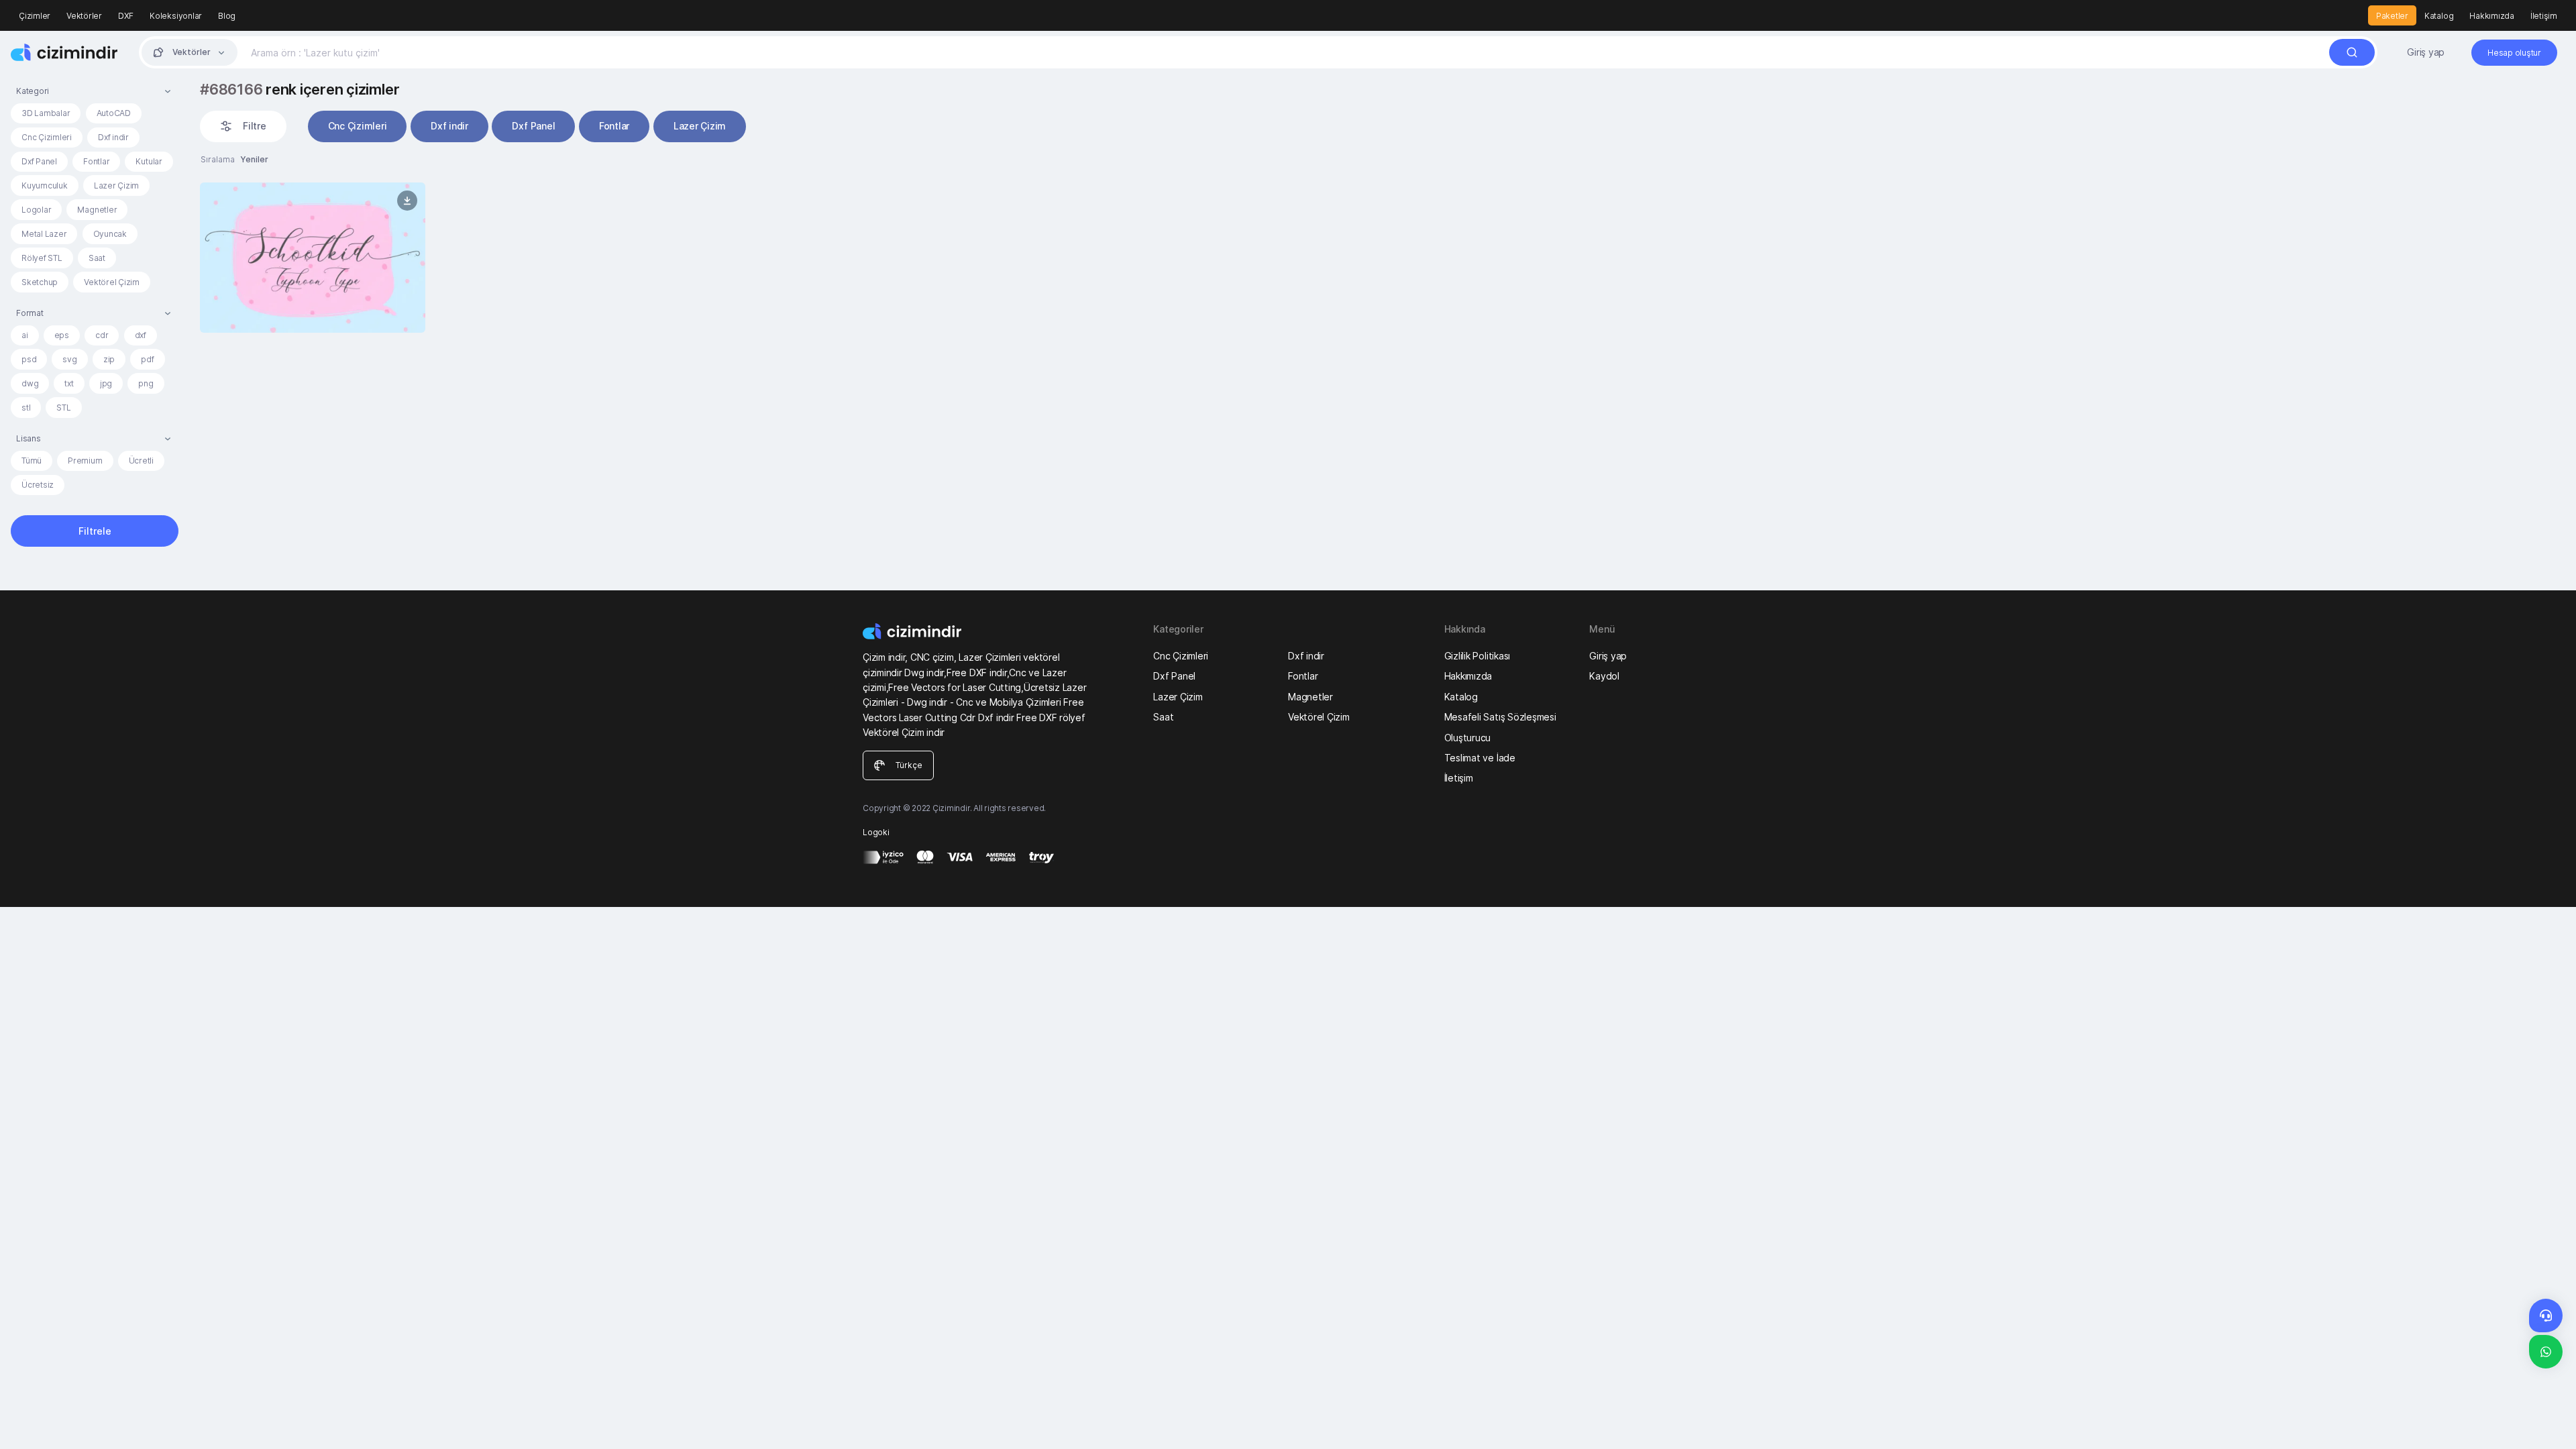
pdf (147, 359)
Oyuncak (110, 234)
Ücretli (141, 461)
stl (26, 408)
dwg (30, 383)
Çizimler (35, 16)
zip (109, 359)
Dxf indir (113, 137)
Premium (85, 461)
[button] (95, 91)
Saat (97, 258)
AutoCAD (114, 113)
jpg (106, 383)
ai (25, 335)
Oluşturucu (1468, 738)
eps (62, 335)
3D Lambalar (46, 113)
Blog (227, 16)
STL (63, 408)
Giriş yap (2426, 52)
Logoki (876, 832)
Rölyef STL (42, 258)
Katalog (2439, 16)
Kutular (149, 161)
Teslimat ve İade (1480, 758)
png (146, 383)
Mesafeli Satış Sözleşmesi (1500, 717)
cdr (102, 335)
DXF (126, 16)
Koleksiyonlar (176, 16)
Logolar (36, 210)
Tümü (32, 461)
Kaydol (1604, 676)
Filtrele (95, 531)
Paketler (2392, 16)
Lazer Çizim (116, 185)
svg (69, 359)
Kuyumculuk (45, 185)
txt (69, 383)
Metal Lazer (44, 234)
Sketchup (40, 282)
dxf (141, 335)
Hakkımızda (2492, 16)
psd (29, 359)
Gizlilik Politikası (1477, 656)
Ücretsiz (38, 485)
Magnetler (97, 210)
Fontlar (96, 161)
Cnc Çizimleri (47, 137)
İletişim (2544, 16)
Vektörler (84, 16)
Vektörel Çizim (112, 282)
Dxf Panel (39, 161)
